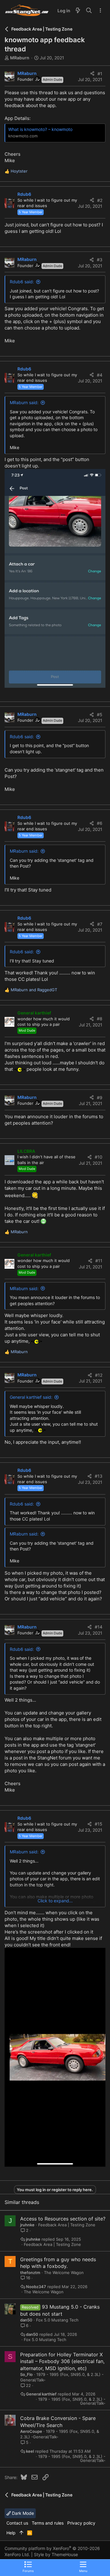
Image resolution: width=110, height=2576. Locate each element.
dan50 (26, 2320)
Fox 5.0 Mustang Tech (57, 2320)
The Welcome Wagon (64, 2273)
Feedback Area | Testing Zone (67, 2225)
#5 (100, 715)
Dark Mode (22, 2513)
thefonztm (30, 2273)
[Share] (92, 74)
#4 (100, 375)
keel (30, 2451)
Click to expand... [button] (55, 1901)
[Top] (21, 2533)
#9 (100, 1098)
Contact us (17, 2523)
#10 (99, 1157)
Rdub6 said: (22, 282)
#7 (100, 924)
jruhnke (27, 2225)
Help (11, 2533)
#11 (99, 1261)
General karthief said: (31, 1397)
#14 (99, 1627)
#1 (100, 74)
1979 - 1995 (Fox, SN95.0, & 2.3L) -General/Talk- (72, 2401)
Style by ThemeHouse (56, 2554)
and (34, 990)
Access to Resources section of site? (63, 2219)
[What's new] (78, 11)
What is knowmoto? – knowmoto (40, 129)
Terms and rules (48, 2523)
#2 (100, 200)
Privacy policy (81, 2523)
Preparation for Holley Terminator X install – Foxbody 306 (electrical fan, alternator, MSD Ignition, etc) (62, 2361)
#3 (100, 260)
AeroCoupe (31, 2431)
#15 (99, 1824)
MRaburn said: (24, 402)
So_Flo (26, 2374)
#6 (100, 823)
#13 (99, 1476)
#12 (99, 1375)
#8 (100, 1019)
